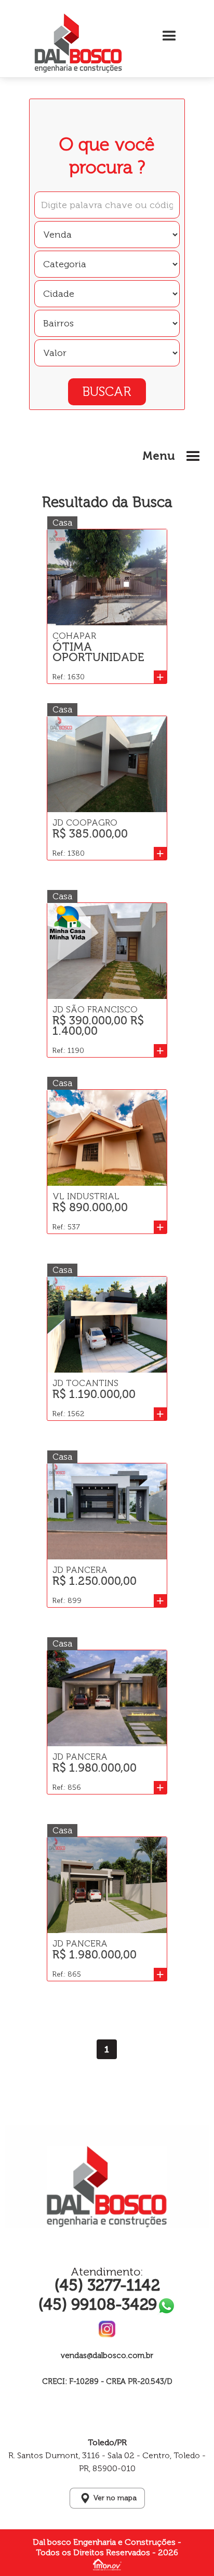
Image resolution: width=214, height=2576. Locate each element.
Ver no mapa (115, 2498)
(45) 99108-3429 (98, 2305)
